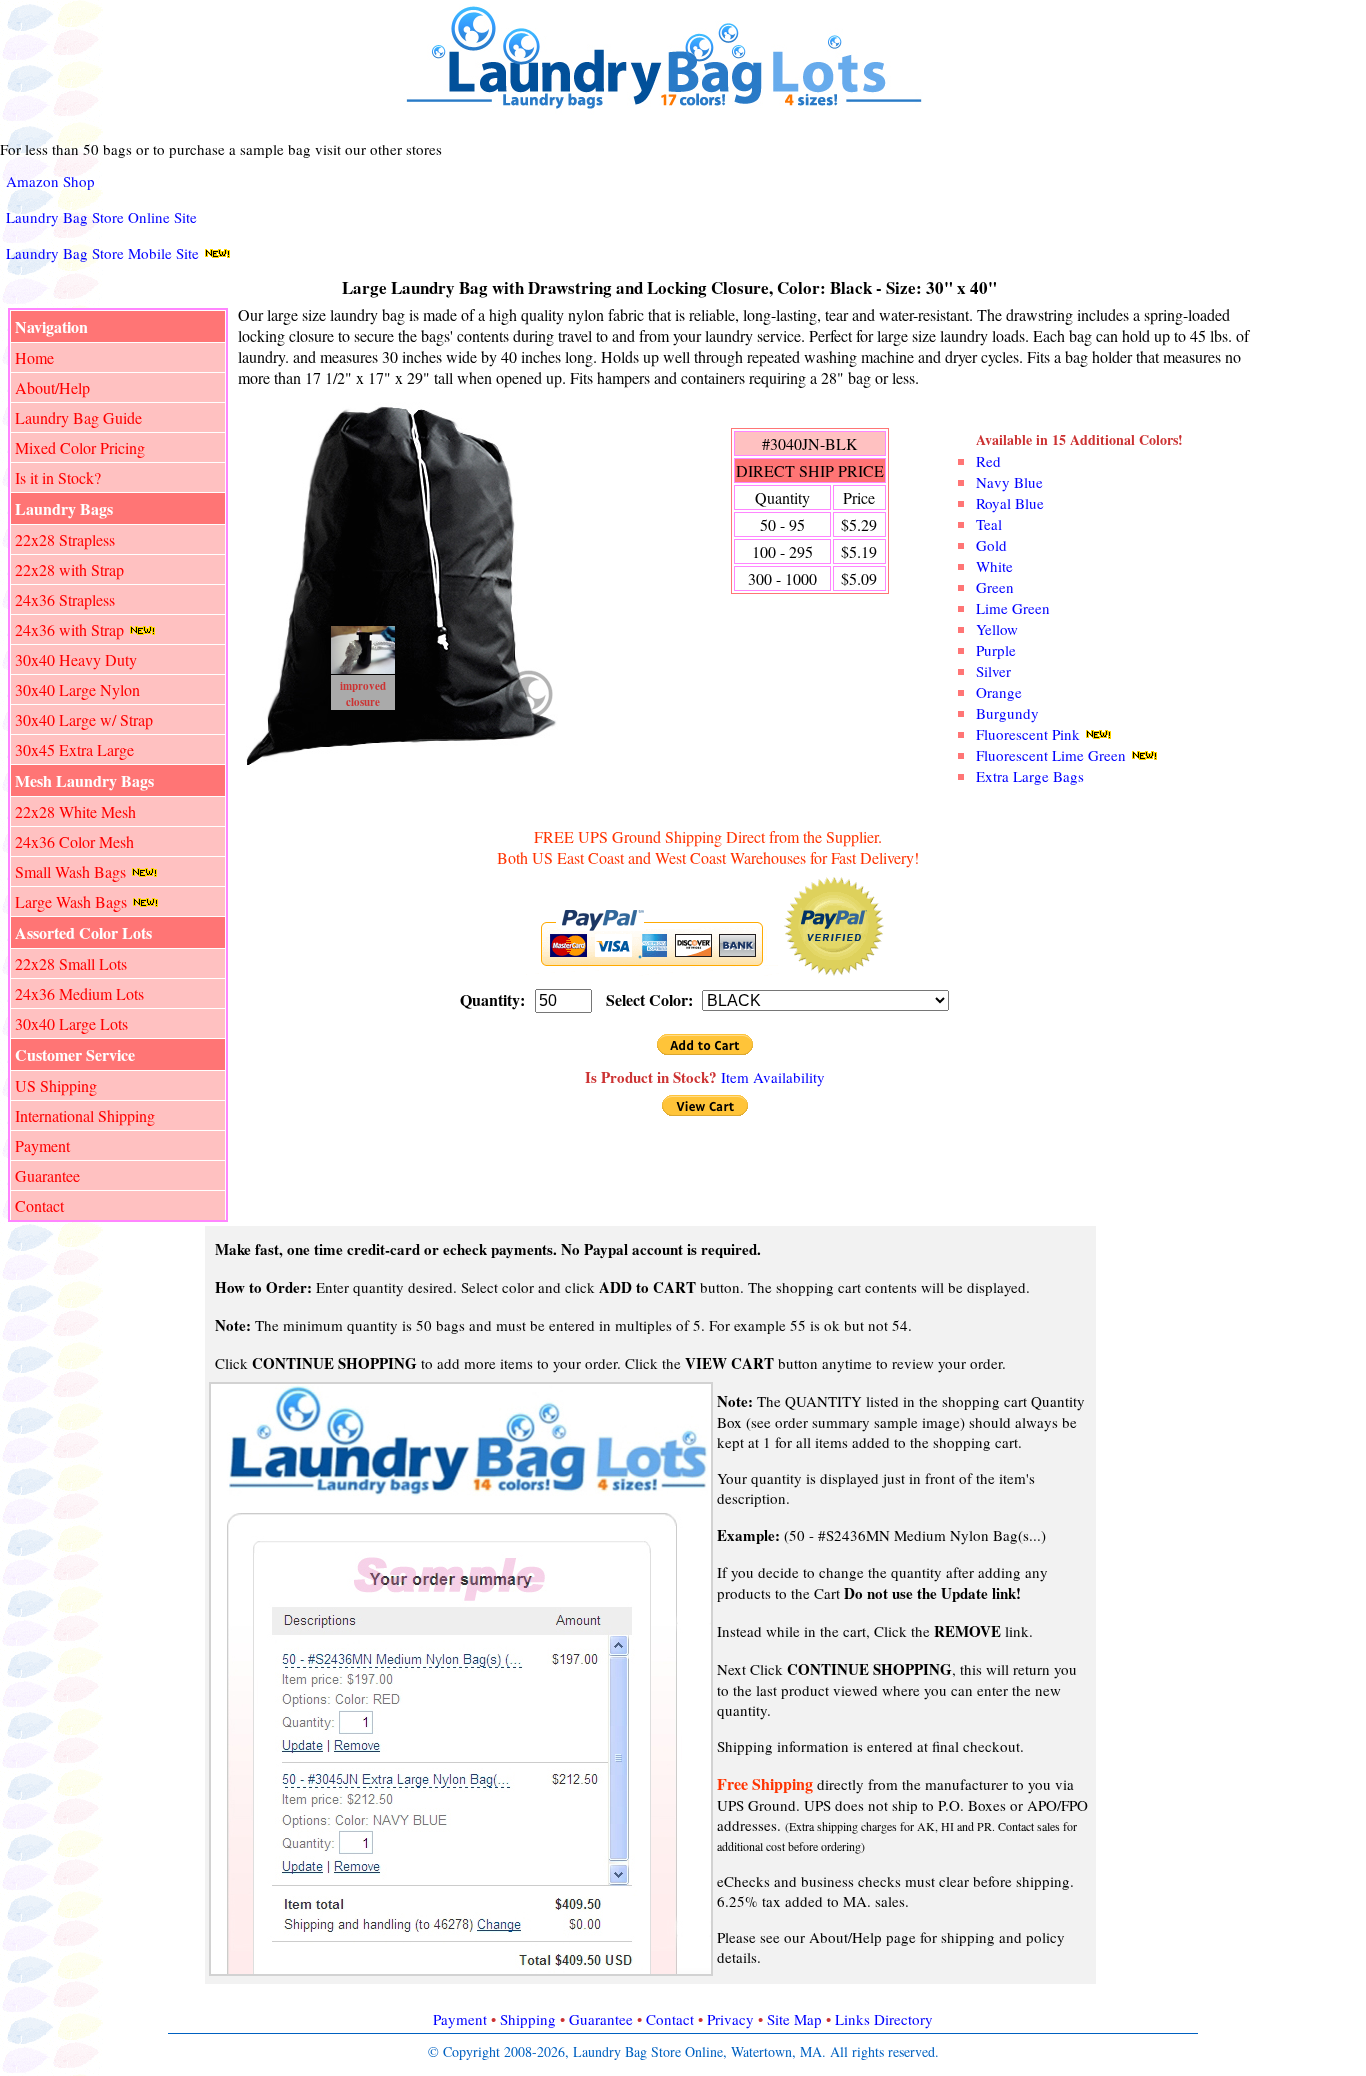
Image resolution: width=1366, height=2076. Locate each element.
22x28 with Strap (69, 569)
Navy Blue (1009, 482)
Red (988, 461)
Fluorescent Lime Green (1051, 755)
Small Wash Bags (70, 871)
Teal (989, 524)
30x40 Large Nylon (77, 689)
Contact (39, 1205)
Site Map (794, 2019)
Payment (42, 1145)
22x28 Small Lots (71, 963)
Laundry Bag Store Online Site (101, 217)
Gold (991, 545)
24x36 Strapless (65, 599)
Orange (999, 692)
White (994, 566)
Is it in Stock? (58, 477)
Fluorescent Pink (1028, 734)
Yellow (997, 629)
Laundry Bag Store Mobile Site (102, 253)
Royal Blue (1010, 503)
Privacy (730, 2019)
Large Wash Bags (71, 901)
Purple (996, 650)
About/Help (52, 387)
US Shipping (56, 1085)
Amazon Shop (50, 181)
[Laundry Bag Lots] (673, 108)
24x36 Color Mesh (74, 841)
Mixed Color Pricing (80, 447)
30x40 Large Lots (71, 1023)
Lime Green (1013, 608)
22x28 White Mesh (75, 811)
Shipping (528, 2019)
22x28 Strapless (65, 539)
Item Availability (773, 1077)
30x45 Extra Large (74, 749)
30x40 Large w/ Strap (84, 719)
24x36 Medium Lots (79, 993)
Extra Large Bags (1030, 776)
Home (34, 357)
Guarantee (47, 1175)
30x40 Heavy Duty (76, 659)
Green (995, 587)
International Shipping (85, 1115)
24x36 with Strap (69, 629)
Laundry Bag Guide (78, 417)
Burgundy (1007, 713)
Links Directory (884, 2019)
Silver (993, 671)
